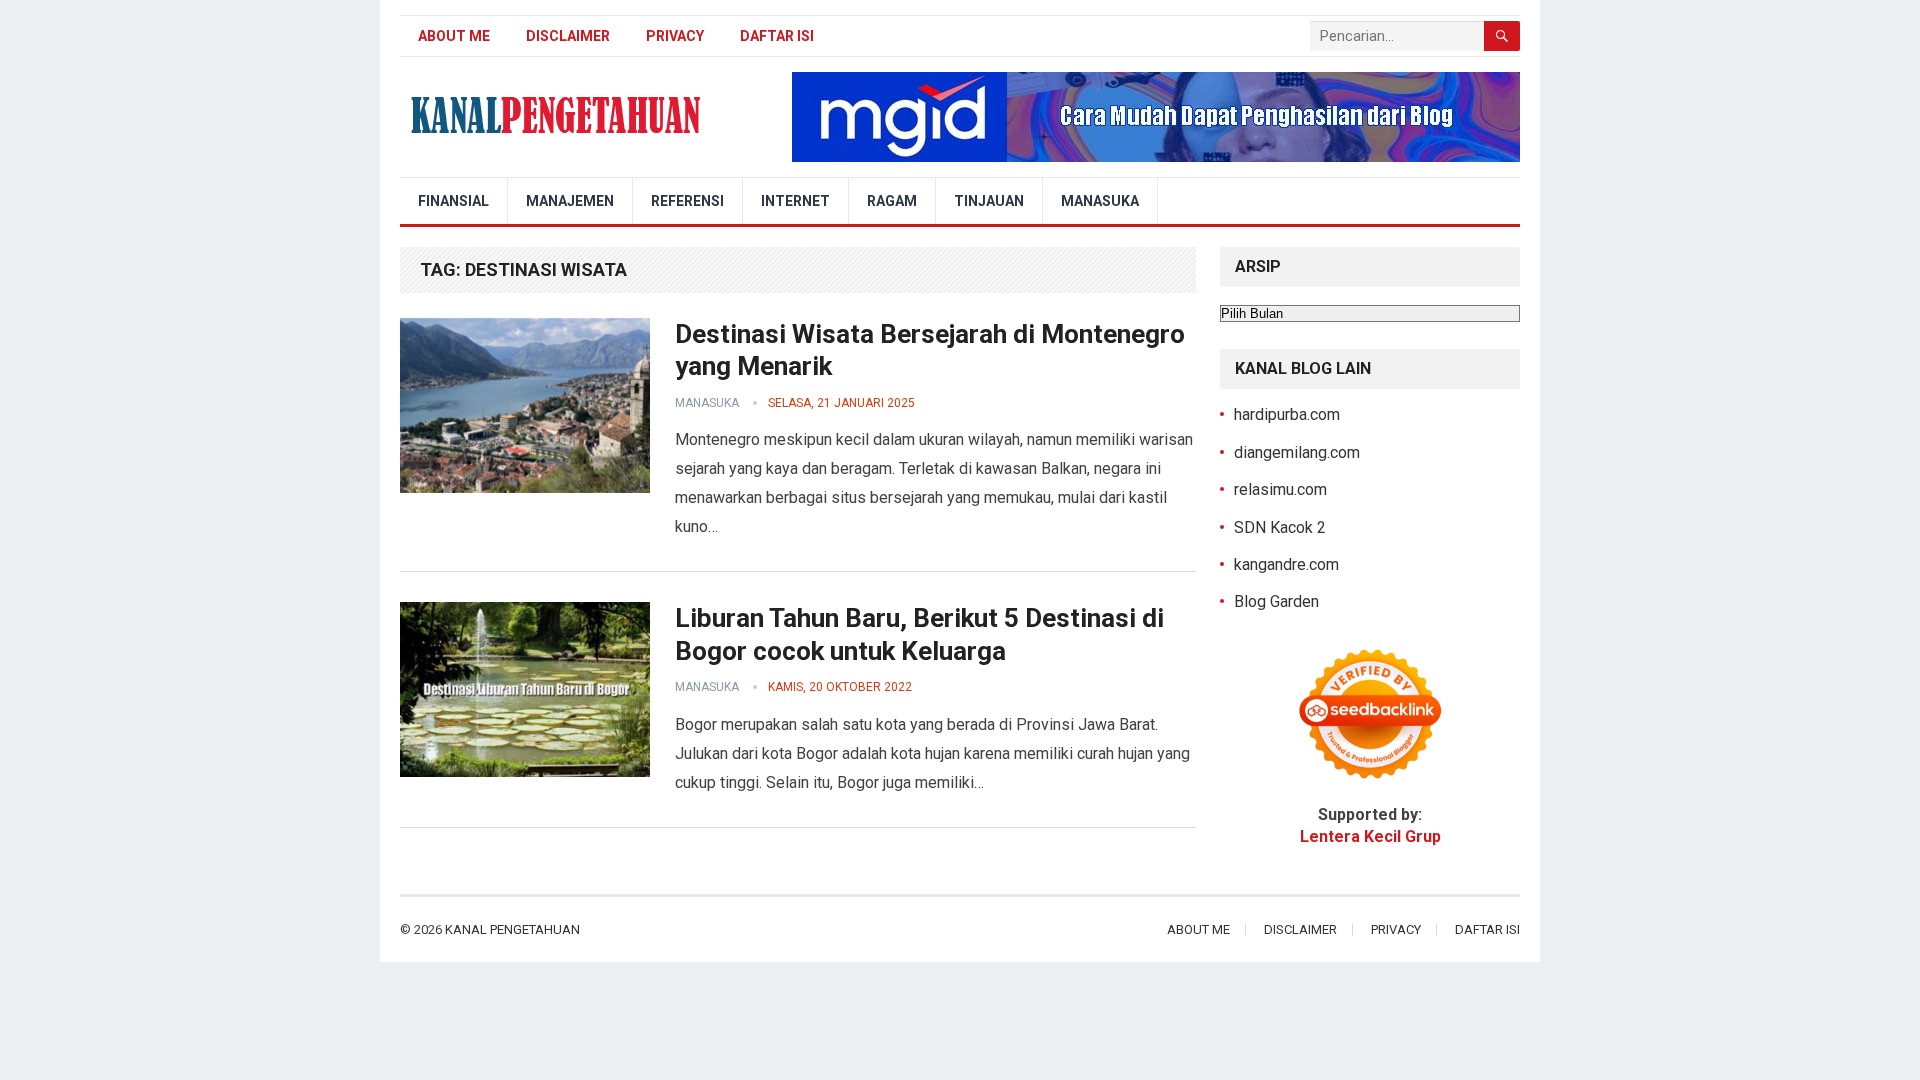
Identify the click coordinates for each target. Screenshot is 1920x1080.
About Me (454, 36)
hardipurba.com (1287, 414)
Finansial (453, 201)
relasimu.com (1280, 489)
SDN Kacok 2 (1280, 527)
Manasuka (1100, 201)
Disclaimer (568, 36)
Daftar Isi (777, 36)
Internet (795, 201)
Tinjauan (989, 201)
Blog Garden (1276, 601)
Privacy (675, 36)
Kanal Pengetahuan (512, 929)
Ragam (892, 201)
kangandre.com (1286, 564)
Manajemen (570, 201)
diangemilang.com (1297, 452)
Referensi (687, 201)
